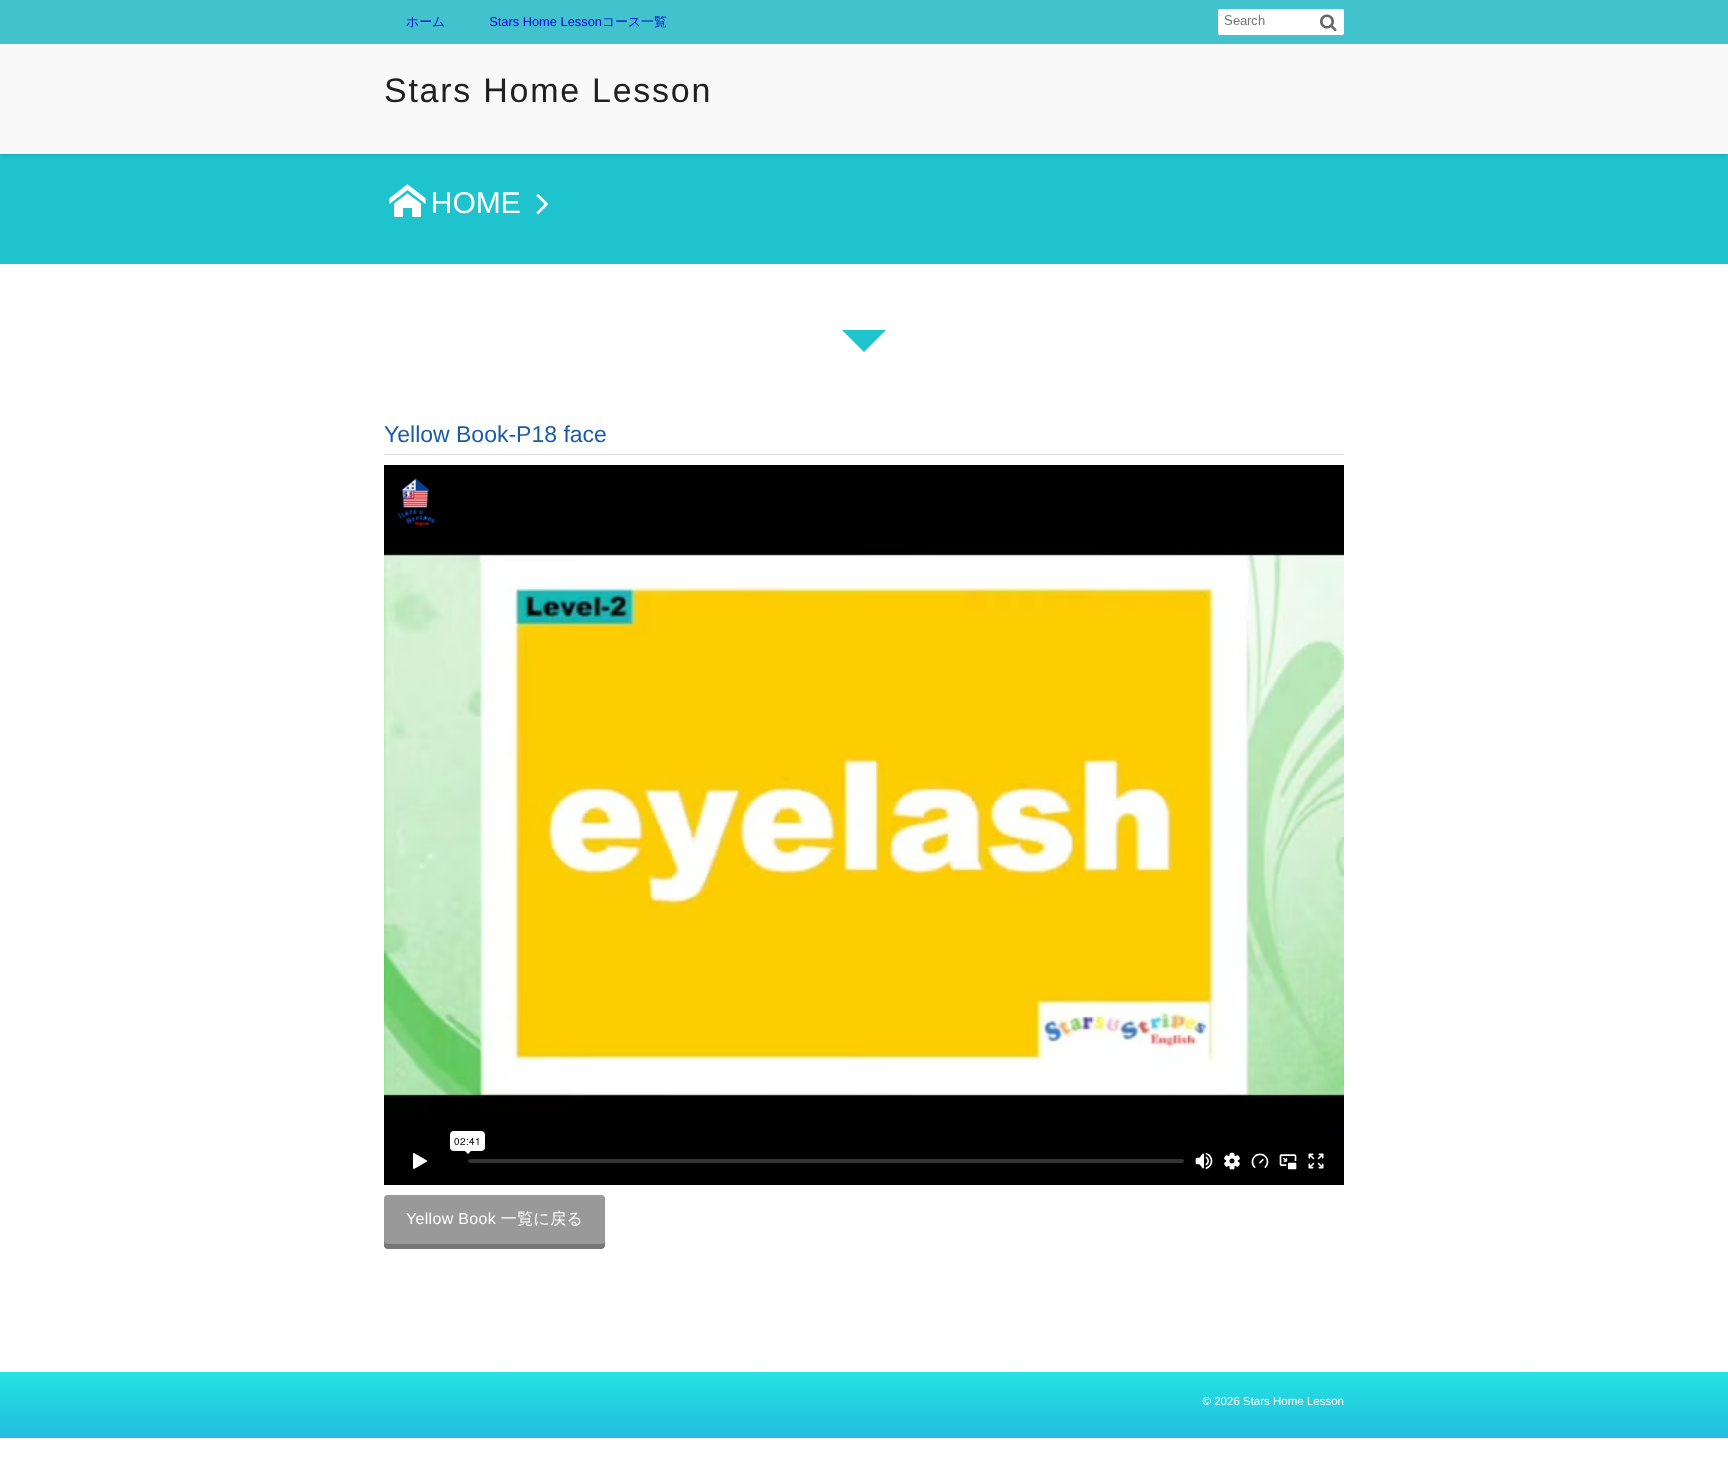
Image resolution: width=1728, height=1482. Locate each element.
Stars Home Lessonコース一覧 (578, 21)
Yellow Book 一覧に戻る (494, 1219)
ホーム (425, 21)
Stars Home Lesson (548, 91)
